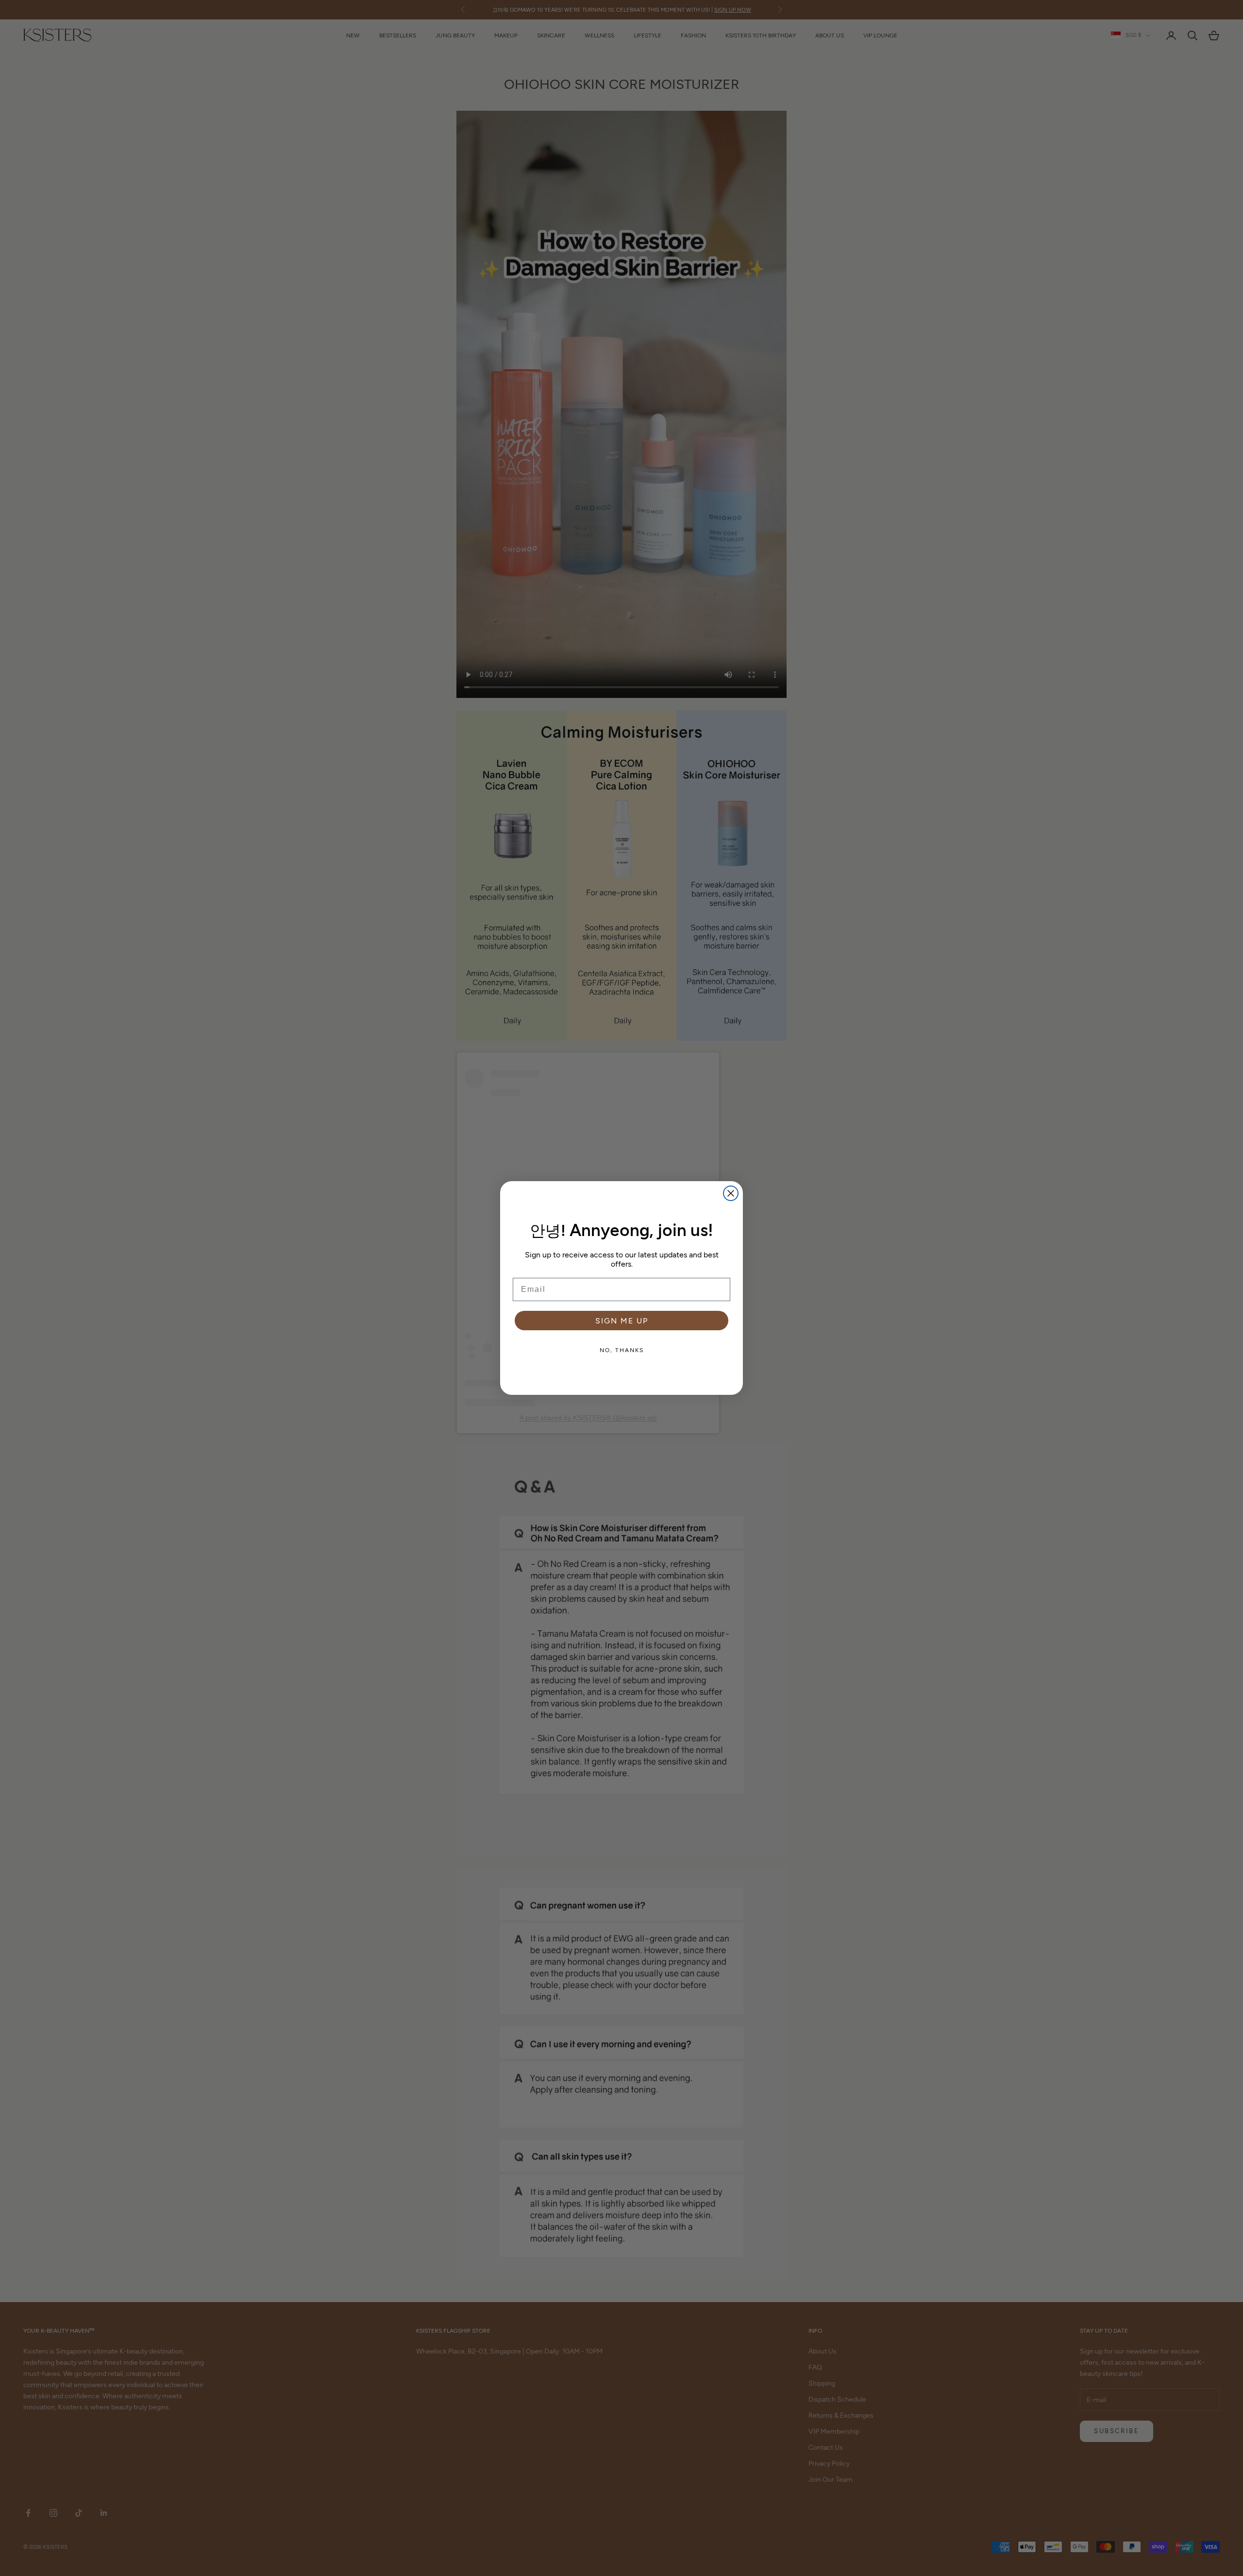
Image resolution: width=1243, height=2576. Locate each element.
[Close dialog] (731, 1193)
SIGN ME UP (622, 1320)
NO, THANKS (622, 1350)
